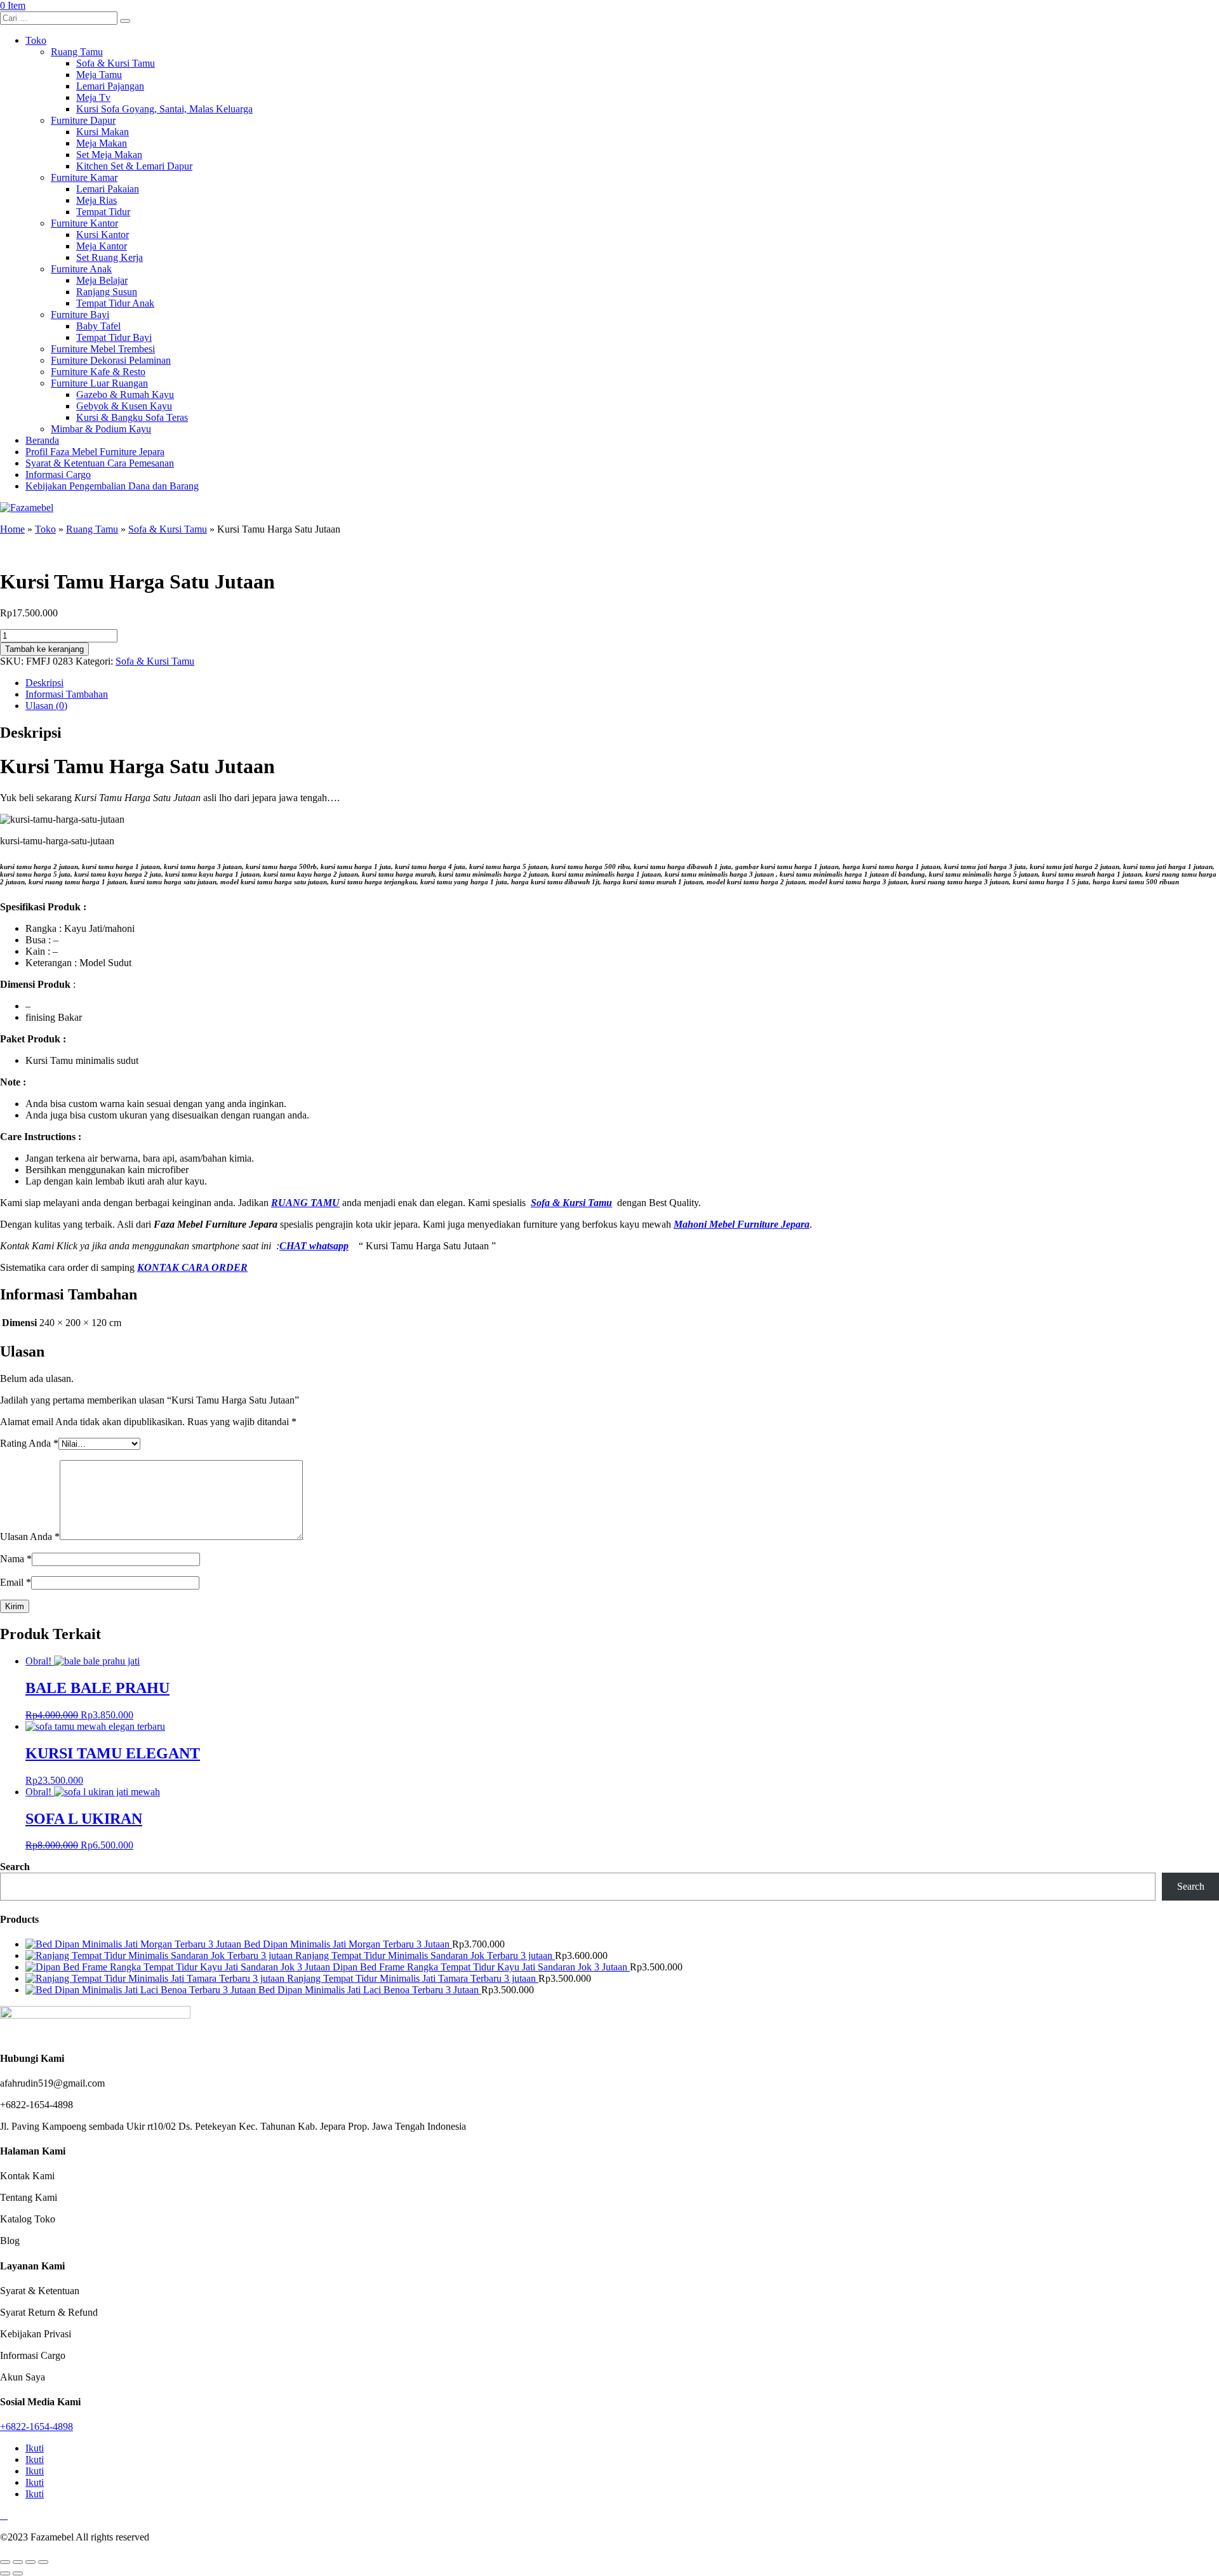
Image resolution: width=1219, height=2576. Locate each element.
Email (16, 1582)
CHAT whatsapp (314, 1246)
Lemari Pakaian (108, 189)
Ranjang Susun (107, 292)
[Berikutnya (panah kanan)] (18, 2573)
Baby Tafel (98, 326)
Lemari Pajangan (110, 86)
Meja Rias (97, 200)
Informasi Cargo (58, 475)
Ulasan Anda (30, 1537)
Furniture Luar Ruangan (99, 383)
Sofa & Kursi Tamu (116, 63)
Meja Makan (102, 143)
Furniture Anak (81, 269)
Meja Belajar (102, 280)
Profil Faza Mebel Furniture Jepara (95, 452)
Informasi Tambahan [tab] (67, 694)
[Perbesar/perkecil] (5, 2562)
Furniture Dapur (83, 120)
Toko (36, 40)
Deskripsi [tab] (44, 683)
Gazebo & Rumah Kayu (125, 395)
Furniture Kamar (84, 177)
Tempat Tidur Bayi (114, 337)
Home (12, 529)
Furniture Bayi (80, 315)
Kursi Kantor (103, 235)
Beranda (42, 440)
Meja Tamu (99, 75)
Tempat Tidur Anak (115, 303)
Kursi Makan (103, 132)
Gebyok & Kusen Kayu (124, 406)
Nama (16, 1559)
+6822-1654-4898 (37, 2427)
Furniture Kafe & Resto (98, 372)
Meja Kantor (102, 246)
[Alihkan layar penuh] (18, 2562)
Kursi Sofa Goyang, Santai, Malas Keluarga (164, 109)
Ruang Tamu (77, 52)
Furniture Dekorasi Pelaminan (111, 360)
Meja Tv (93, 97)
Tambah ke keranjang (44, 649)
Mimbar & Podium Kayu (101, 429)
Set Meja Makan (109, 155)
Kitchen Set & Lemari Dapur (134, 166)
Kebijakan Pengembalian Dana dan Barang (112, 486)
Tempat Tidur (103, 212)
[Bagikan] (30, 2562)
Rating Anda (29, 1443)
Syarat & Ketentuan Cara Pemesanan (100, 463)
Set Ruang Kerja (110, 257)
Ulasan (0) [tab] (46, 706)
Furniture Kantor (84, 223)
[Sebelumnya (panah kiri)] (5, 2573)
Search (15, 1867)
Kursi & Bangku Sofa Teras (132, 417)
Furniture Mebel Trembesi (103, 349)
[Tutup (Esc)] (43, 2562)
